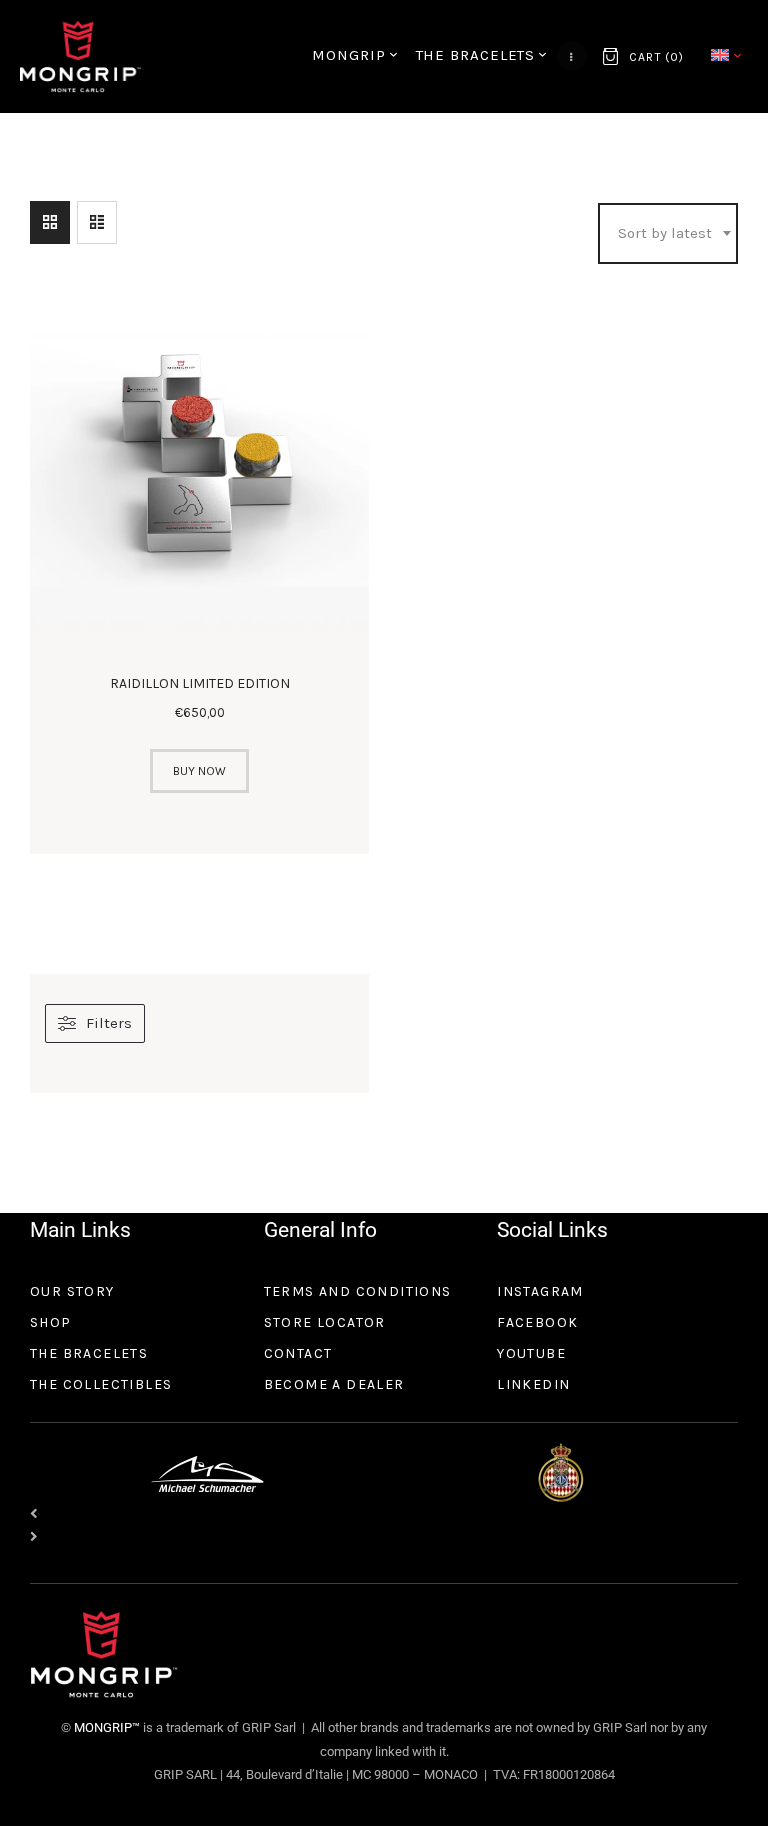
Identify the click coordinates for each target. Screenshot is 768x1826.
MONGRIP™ (105, 1727)
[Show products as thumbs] (50, 222)
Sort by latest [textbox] (665, 233)
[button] (384, 1514)
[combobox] (668, 234)
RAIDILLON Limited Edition (200, 683)
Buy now (199, 771)
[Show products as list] (97, 222)
